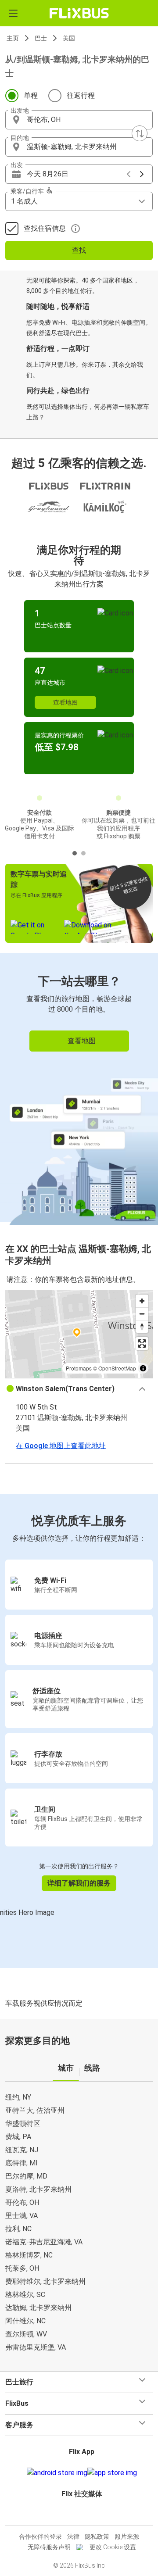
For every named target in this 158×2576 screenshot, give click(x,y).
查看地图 (65, 702)
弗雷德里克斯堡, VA (36, 2347)
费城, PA (18, 2137)
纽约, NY (18, 2097)
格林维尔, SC (25, 2295)
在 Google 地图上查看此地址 (61, 1446)
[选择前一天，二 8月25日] (129, 174)
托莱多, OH (22, 2268)
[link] (79, 1088)
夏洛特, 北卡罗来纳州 (38, 2189)
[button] (79, 120)
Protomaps (79, 1368)
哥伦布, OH (22, 2202)
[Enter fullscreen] (142, 1343)
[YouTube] (80, 2515)
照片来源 (127, 2537)
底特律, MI (22, 2163)
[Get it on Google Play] (57, 2473)
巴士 (41, 38)
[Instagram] (78, 2515)
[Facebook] (75, 2515)
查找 (79, 250)
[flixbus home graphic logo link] (79, 13)
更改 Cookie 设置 (113, 2547)
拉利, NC (18, 2229)
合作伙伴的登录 (40, 2537)
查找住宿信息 (45, 228)
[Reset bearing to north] (142, 1326)
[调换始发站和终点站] (140, 133)
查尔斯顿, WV (26, 2334)
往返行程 (81, 95)
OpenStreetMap (117, 1368)
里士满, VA (22, 2216)
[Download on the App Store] (112, 2473)
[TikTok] (88, 2515)
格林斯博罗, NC (29, 2255)
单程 (31, 95)
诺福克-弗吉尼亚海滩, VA (44, 2242)
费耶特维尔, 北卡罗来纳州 (45, 2281)
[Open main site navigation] (13, 13)
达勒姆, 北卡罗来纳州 (38, 2308)
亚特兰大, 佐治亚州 (35, 2110)
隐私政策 (97, 2537)
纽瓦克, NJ (22, 2150)
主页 (13, 38)
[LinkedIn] (83, 2515)
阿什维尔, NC (25, 2321)
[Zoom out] (142, 1314)
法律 (73, 2537)
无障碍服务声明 (49, 2547)
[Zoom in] (142, 1301)
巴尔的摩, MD (26, 2176)
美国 (69, 38)
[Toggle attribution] (143, 1368)
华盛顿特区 (23, 2123)
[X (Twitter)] (86, 2515)
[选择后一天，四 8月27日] (142, 174)
